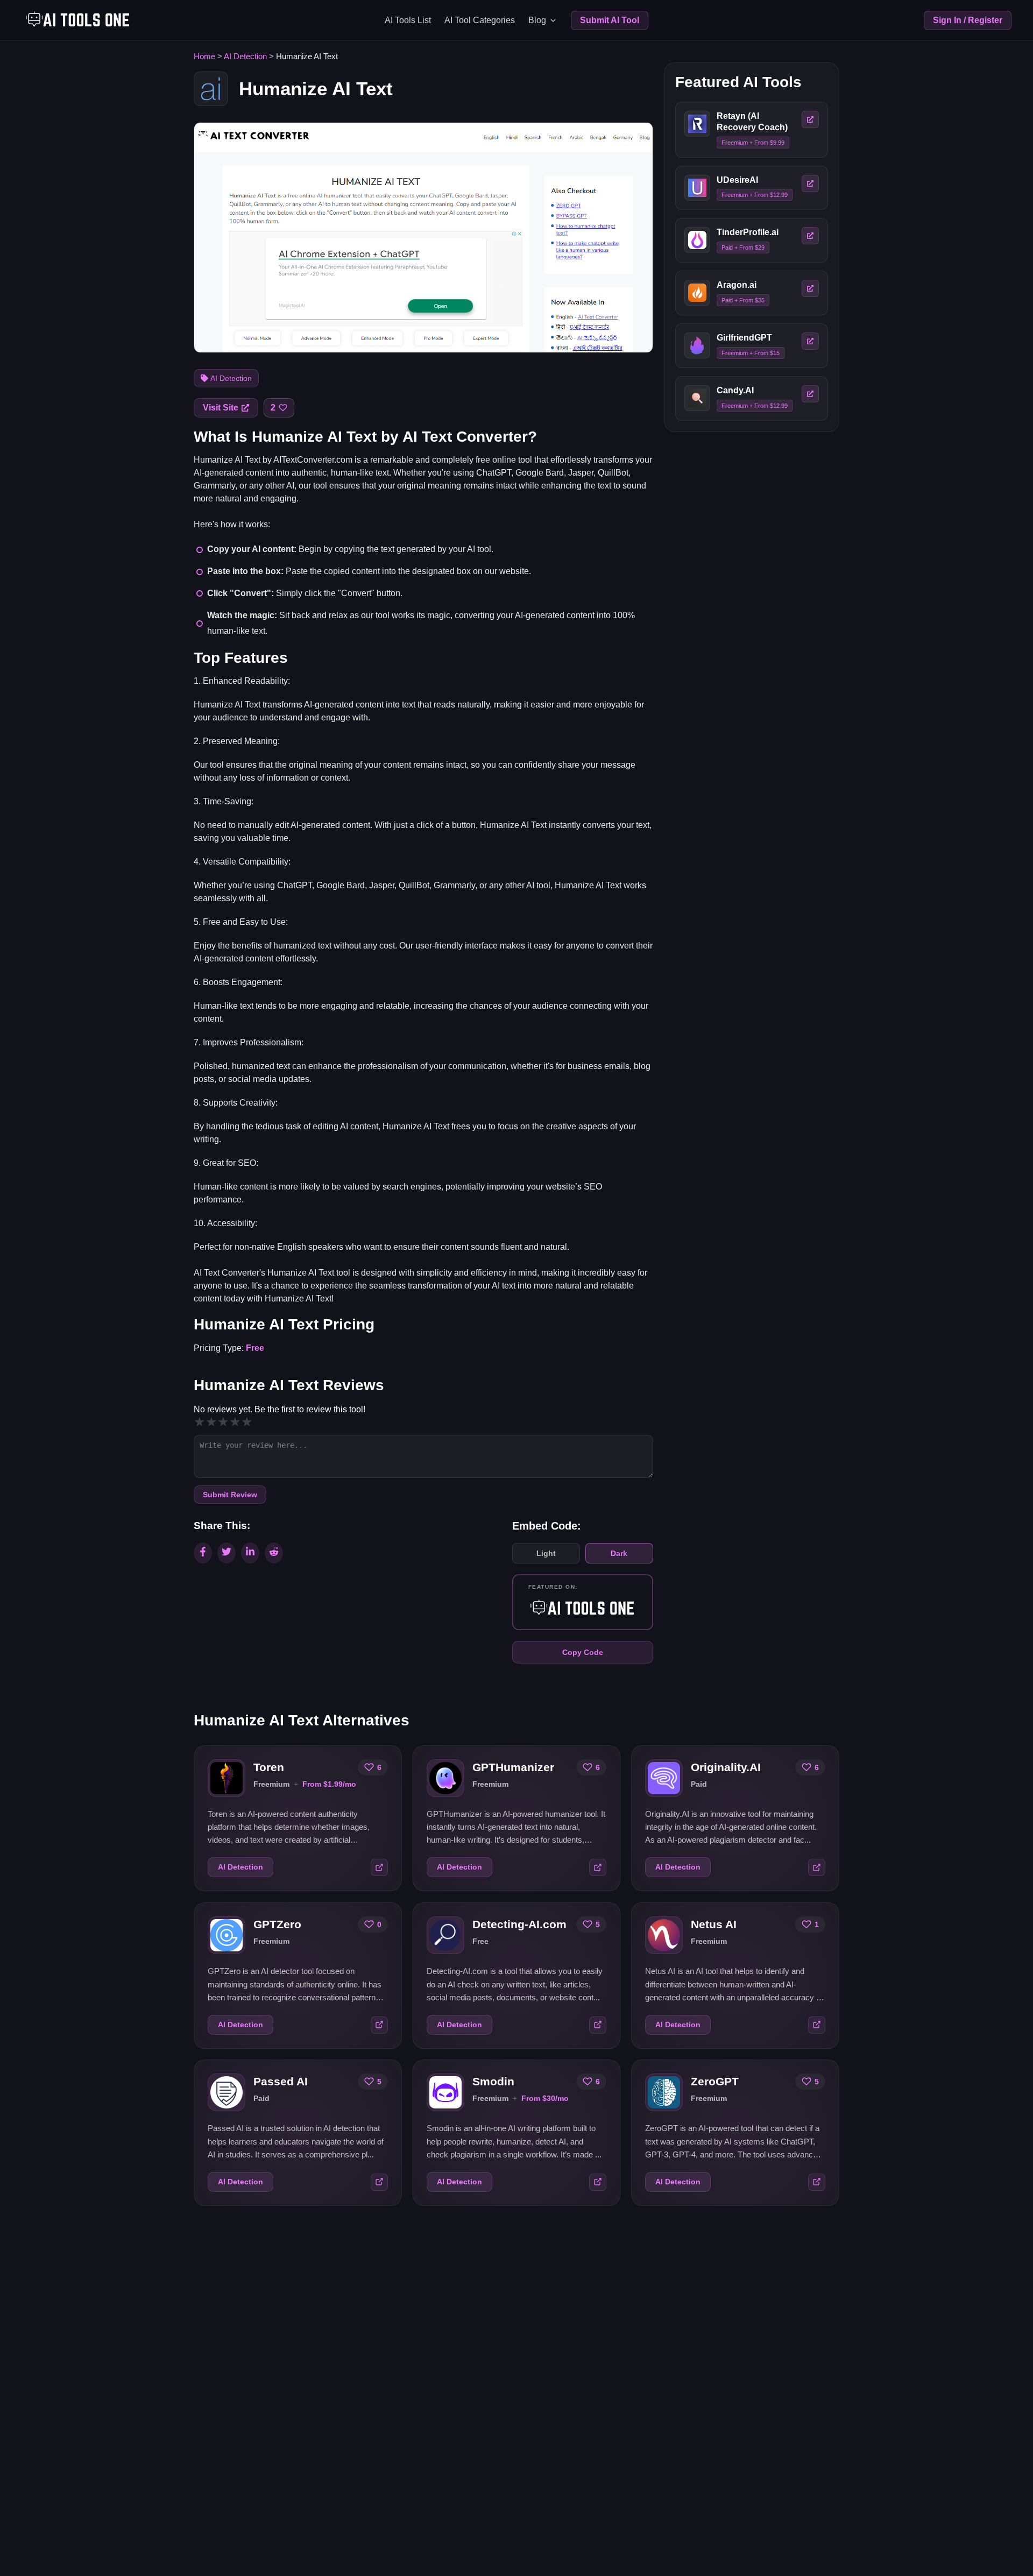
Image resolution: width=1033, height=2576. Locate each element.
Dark (619, 1553)
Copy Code (583, 1652)
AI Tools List (408, 20)
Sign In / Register (968, 20)
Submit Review (230, 1495)
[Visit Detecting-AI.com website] (598, 2025)
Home (204, 56)
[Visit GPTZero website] (379, 2025)
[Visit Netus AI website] (817, 2025)
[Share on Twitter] (227, 1553)
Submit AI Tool (610, 20)
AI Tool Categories (480, 20)
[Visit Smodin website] (598, 2182)
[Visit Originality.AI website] (817, 1867)
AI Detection (245, 56)
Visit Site (221, 408)
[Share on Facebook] (203, 1553)
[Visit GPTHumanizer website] (598, 1867)
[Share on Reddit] (274, 1553)
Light (546, 1553)
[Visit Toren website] (379, 1867)
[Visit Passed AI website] (379, 2182)
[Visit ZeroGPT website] (817, 2182)
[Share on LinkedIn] (250, 1553)
